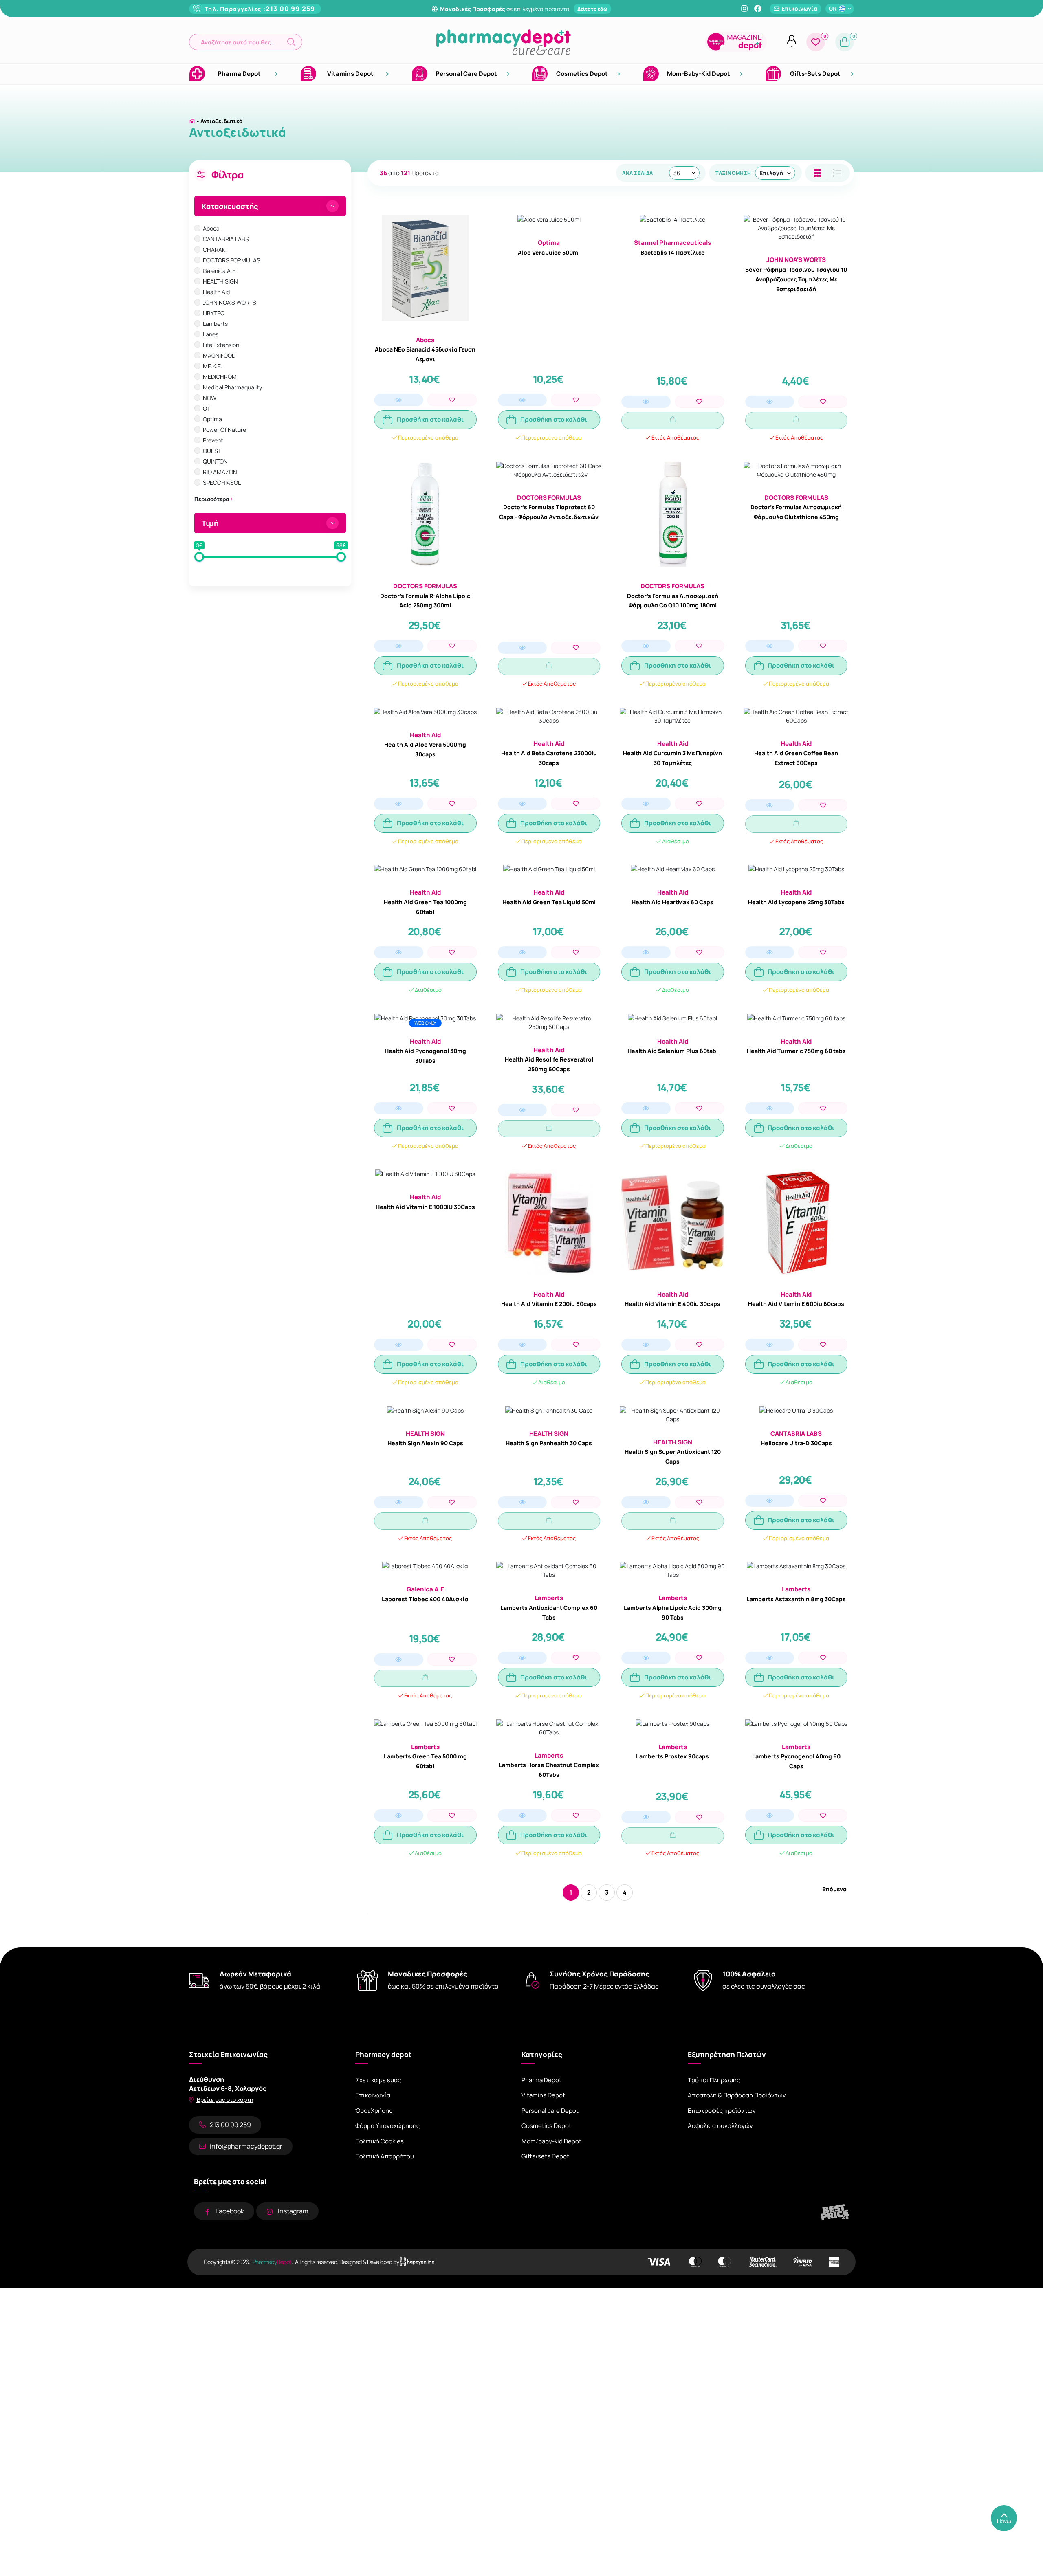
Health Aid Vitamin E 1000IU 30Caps (425, 1207)
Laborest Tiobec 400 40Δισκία (425, 1599)
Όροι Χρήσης (374, 2111)
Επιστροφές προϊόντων (722, 2111)
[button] (246, 42)
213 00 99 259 (290, 9)
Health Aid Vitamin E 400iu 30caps (672, 1304)
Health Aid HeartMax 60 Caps (672, 902)
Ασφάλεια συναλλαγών (720, 2126)
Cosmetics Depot (546, 2126)
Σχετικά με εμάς (378, 2080)
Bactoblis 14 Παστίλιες (672, 252)
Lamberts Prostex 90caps (672, 1756)
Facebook (230, 2211)
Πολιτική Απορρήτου (385, 2156)
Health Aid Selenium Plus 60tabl (673, 1051)
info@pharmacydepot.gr (246, 2146)
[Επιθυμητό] (452, 400)
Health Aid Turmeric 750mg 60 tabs (796, 1051)
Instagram (293, 2211)
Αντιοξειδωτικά (221, 121)
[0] (816, 42)
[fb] (758, 9)
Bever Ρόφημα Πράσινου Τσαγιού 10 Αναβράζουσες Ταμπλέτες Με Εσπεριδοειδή (796, 279)
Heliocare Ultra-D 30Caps (796, 1443)
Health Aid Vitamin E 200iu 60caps (549, 1304)
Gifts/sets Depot (545, 2156)
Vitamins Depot (543, 2095)
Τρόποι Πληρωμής (714, 2080)
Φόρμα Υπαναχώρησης (387, 2126)
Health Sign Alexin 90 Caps (425, 1443)
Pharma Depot (541, 2080)
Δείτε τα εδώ (592, 9)
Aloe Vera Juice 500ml (549, 252)
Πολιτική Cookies (380, 2141)
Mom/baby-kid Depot (551, 2141)
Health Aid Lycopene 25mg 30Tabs (796, 902)
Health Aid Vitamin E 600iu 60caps (796, 1304)
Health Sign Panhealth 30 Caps (549, 1443)
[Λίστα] (817, 173)
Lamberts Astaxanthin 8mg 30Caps (796, 1599)
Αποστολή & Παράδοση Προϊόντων (737, 2095)
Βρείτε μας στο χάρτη (224, 2100)
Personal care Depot (550, 2111)
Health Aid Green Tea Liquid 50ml (549, 902)
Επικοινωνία (373, 2095)
